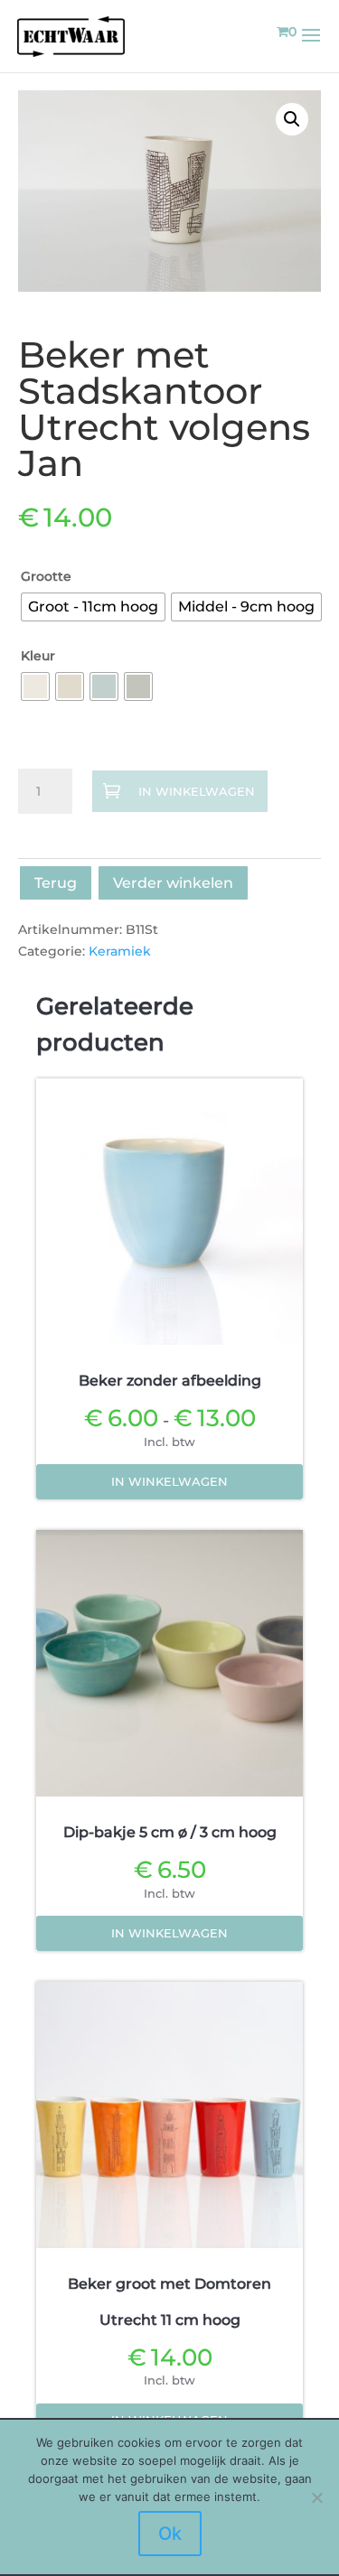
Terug (56, 883)
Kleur (38, 656)
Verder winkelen (173, 883)
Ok (170, 2534)
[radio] (93, 607)
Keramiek (120, 951)
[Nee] (316, 2497)
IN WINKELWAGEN (197, 792)
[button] (292, 119)
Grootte (46, 576)
